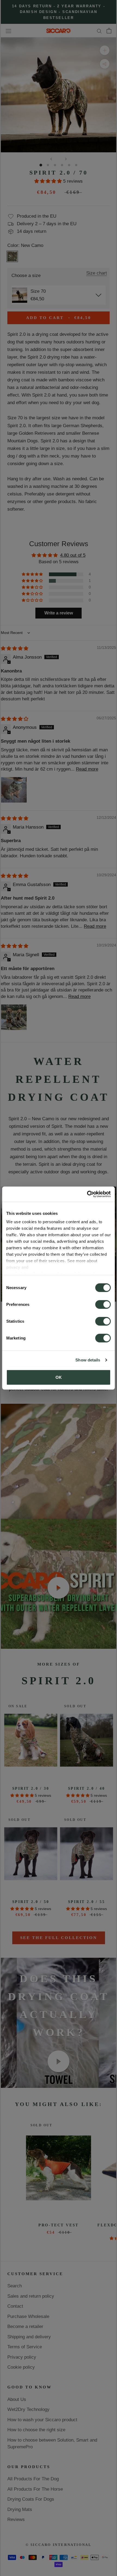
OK (59, 1377)
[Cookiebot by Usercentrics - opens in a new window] (87, 1194)
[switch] (103, 1304)
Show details (88, 1360)
